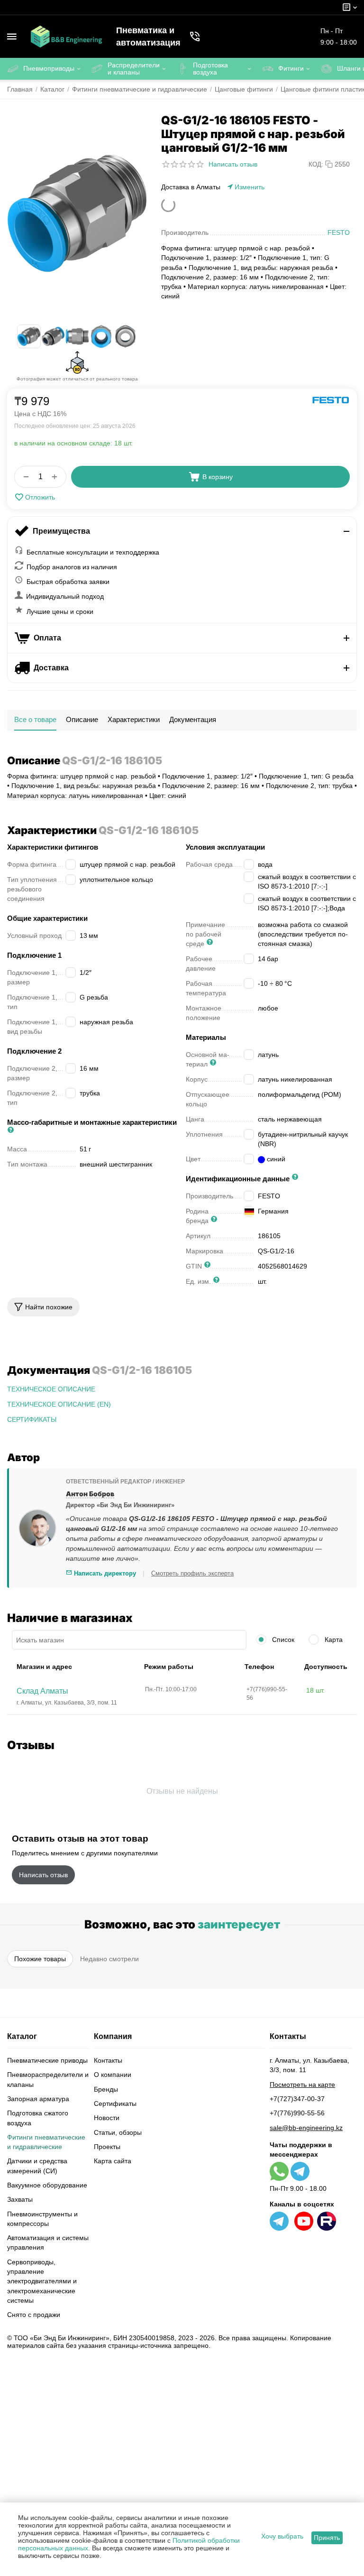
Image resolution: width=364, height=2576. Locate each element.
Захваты (20, 2199)
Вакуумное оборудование (47, 2185)
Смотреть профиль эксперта (192, 1573)
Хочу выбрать (282, 2536)
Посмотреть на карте (302, 2085)
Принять (327, 2538)
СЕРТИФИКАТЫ (32, 1419)
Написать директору (104, 1573)
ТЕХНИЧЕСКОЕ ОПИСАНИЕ (51, 1389)
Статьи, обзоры (118, 2132)
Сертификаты (115, 2103)
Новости (107, 2118)
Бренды (106, 2089)
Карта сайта (113, 2161)
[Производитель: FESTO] (331, 400)
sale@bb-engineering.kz (306, 2128)
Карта (333, 1640)
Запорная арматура (38, 2099)
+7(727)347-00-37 (297, 2099)
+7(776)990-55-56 (297, 2113)
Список (282, 1640)
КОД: (316, 164)
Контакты (108, 2060)
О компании (113, 2075)
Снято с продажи (34, 2315)
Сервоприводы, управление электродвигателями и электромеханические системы (42, 2281)
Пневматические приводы (47, 2060)
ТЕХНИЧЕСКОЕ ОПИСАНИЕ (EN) (59, 1404)
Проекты (107, 2147)
